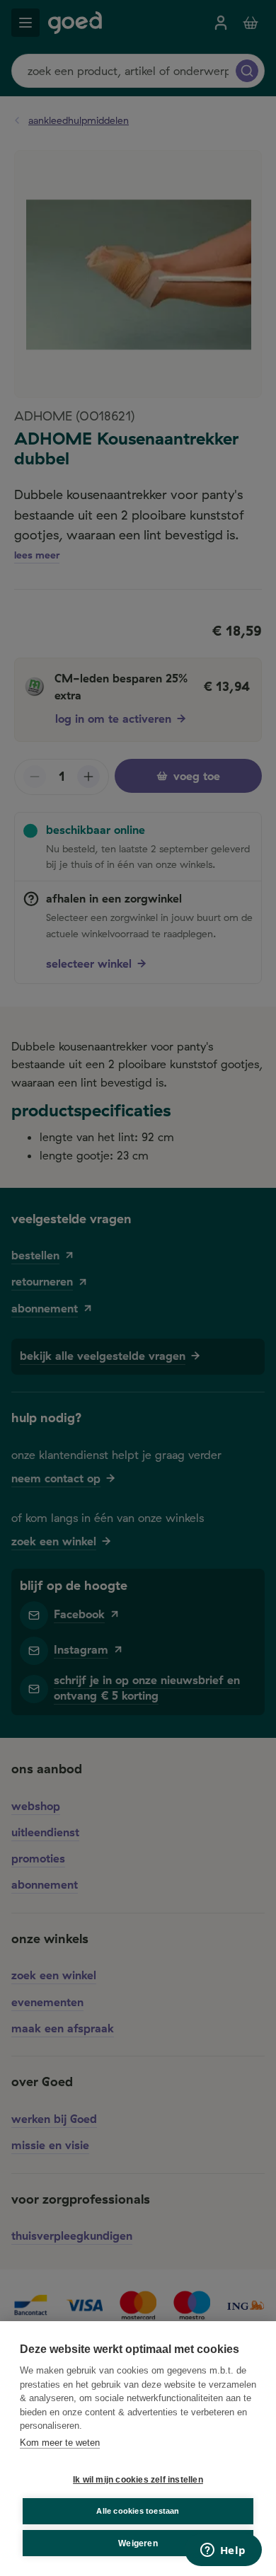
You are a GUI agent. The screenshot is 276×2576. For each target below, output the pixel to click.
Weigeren (138, 2543)
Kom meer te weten (60, 2443)
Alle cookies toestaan (138, 2511)
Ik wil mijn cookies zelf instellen (138, 2480)
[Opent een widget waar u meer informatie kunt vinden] (223, 2551)
